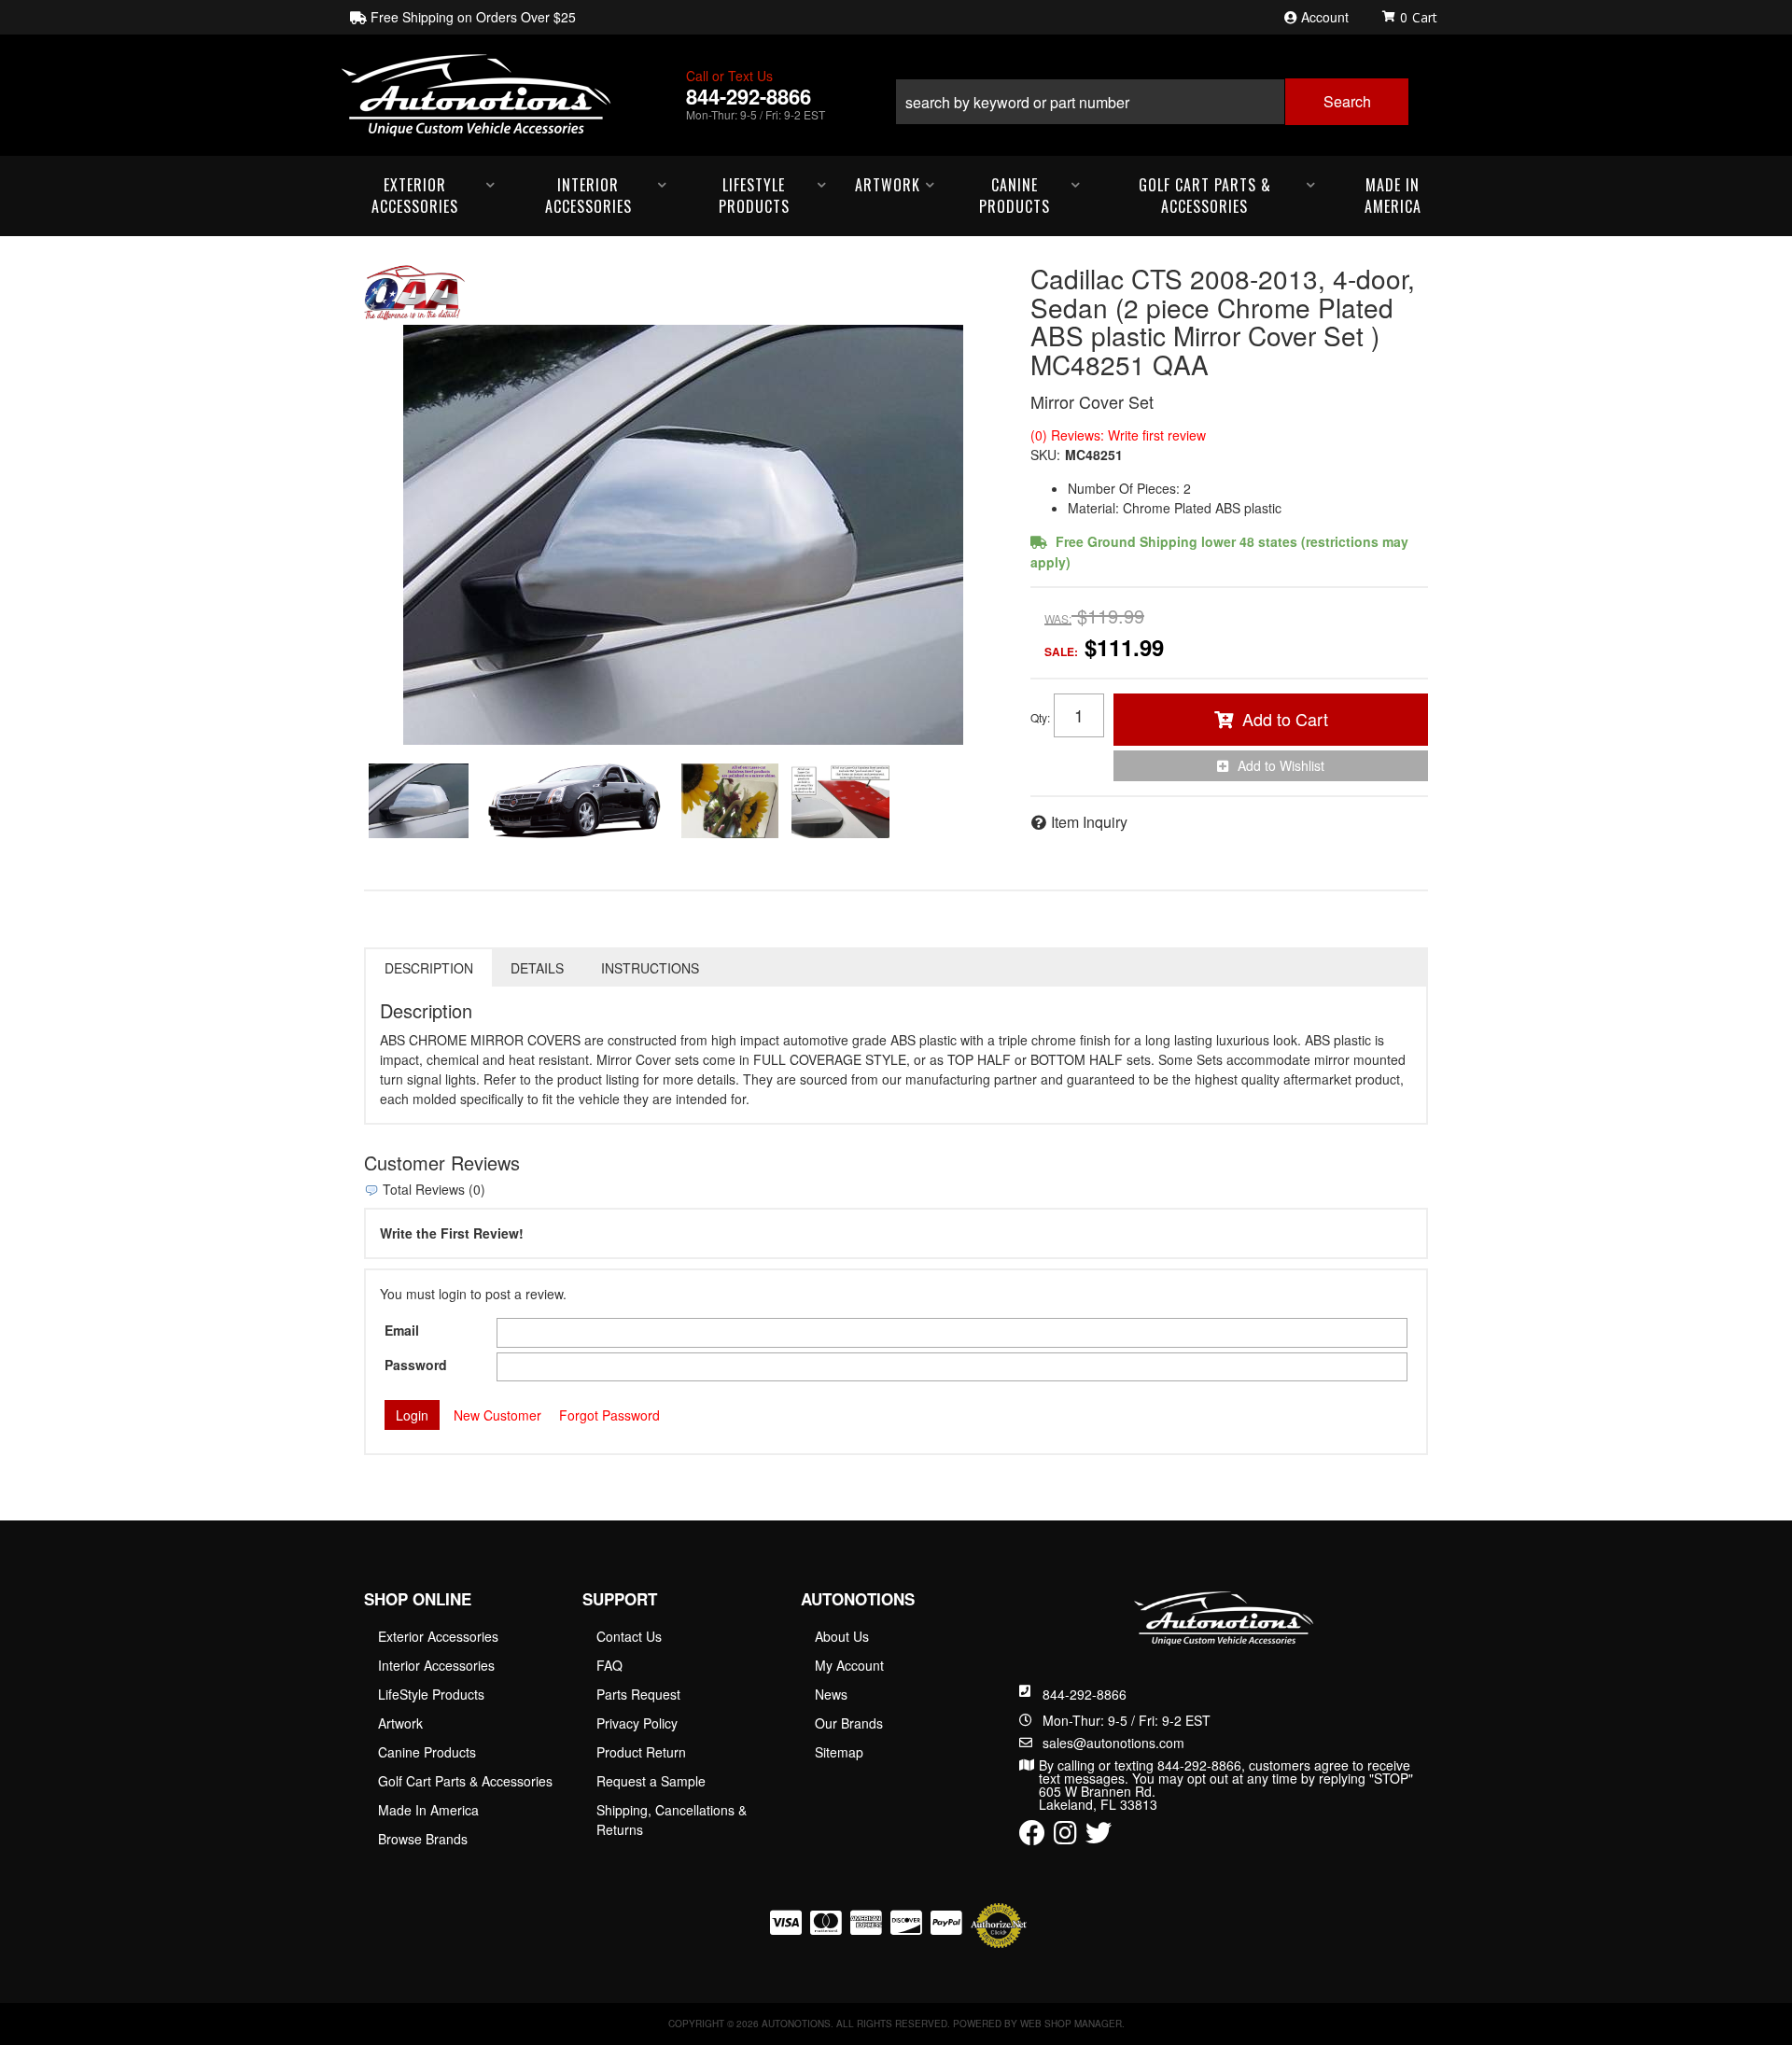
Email (402, 1330)
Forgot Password (609, 1415)
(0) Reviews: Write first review (1118, 435)
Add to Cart (1285, 719)
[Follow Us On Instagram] (1065, 1837)
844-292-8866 (1085, 1694)
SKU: (1045, 455)
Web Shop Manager (1071, 2024)
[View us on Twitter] (1099, 1837)
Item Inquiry (1089, 822)
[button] (1152, 95)
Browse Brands (423, 1839)
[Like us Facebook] (1032, 1837)
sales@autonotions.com (1113, 1743)
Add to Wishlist (1281, 765)
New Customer (497, 1415)
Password (416, 1365)
